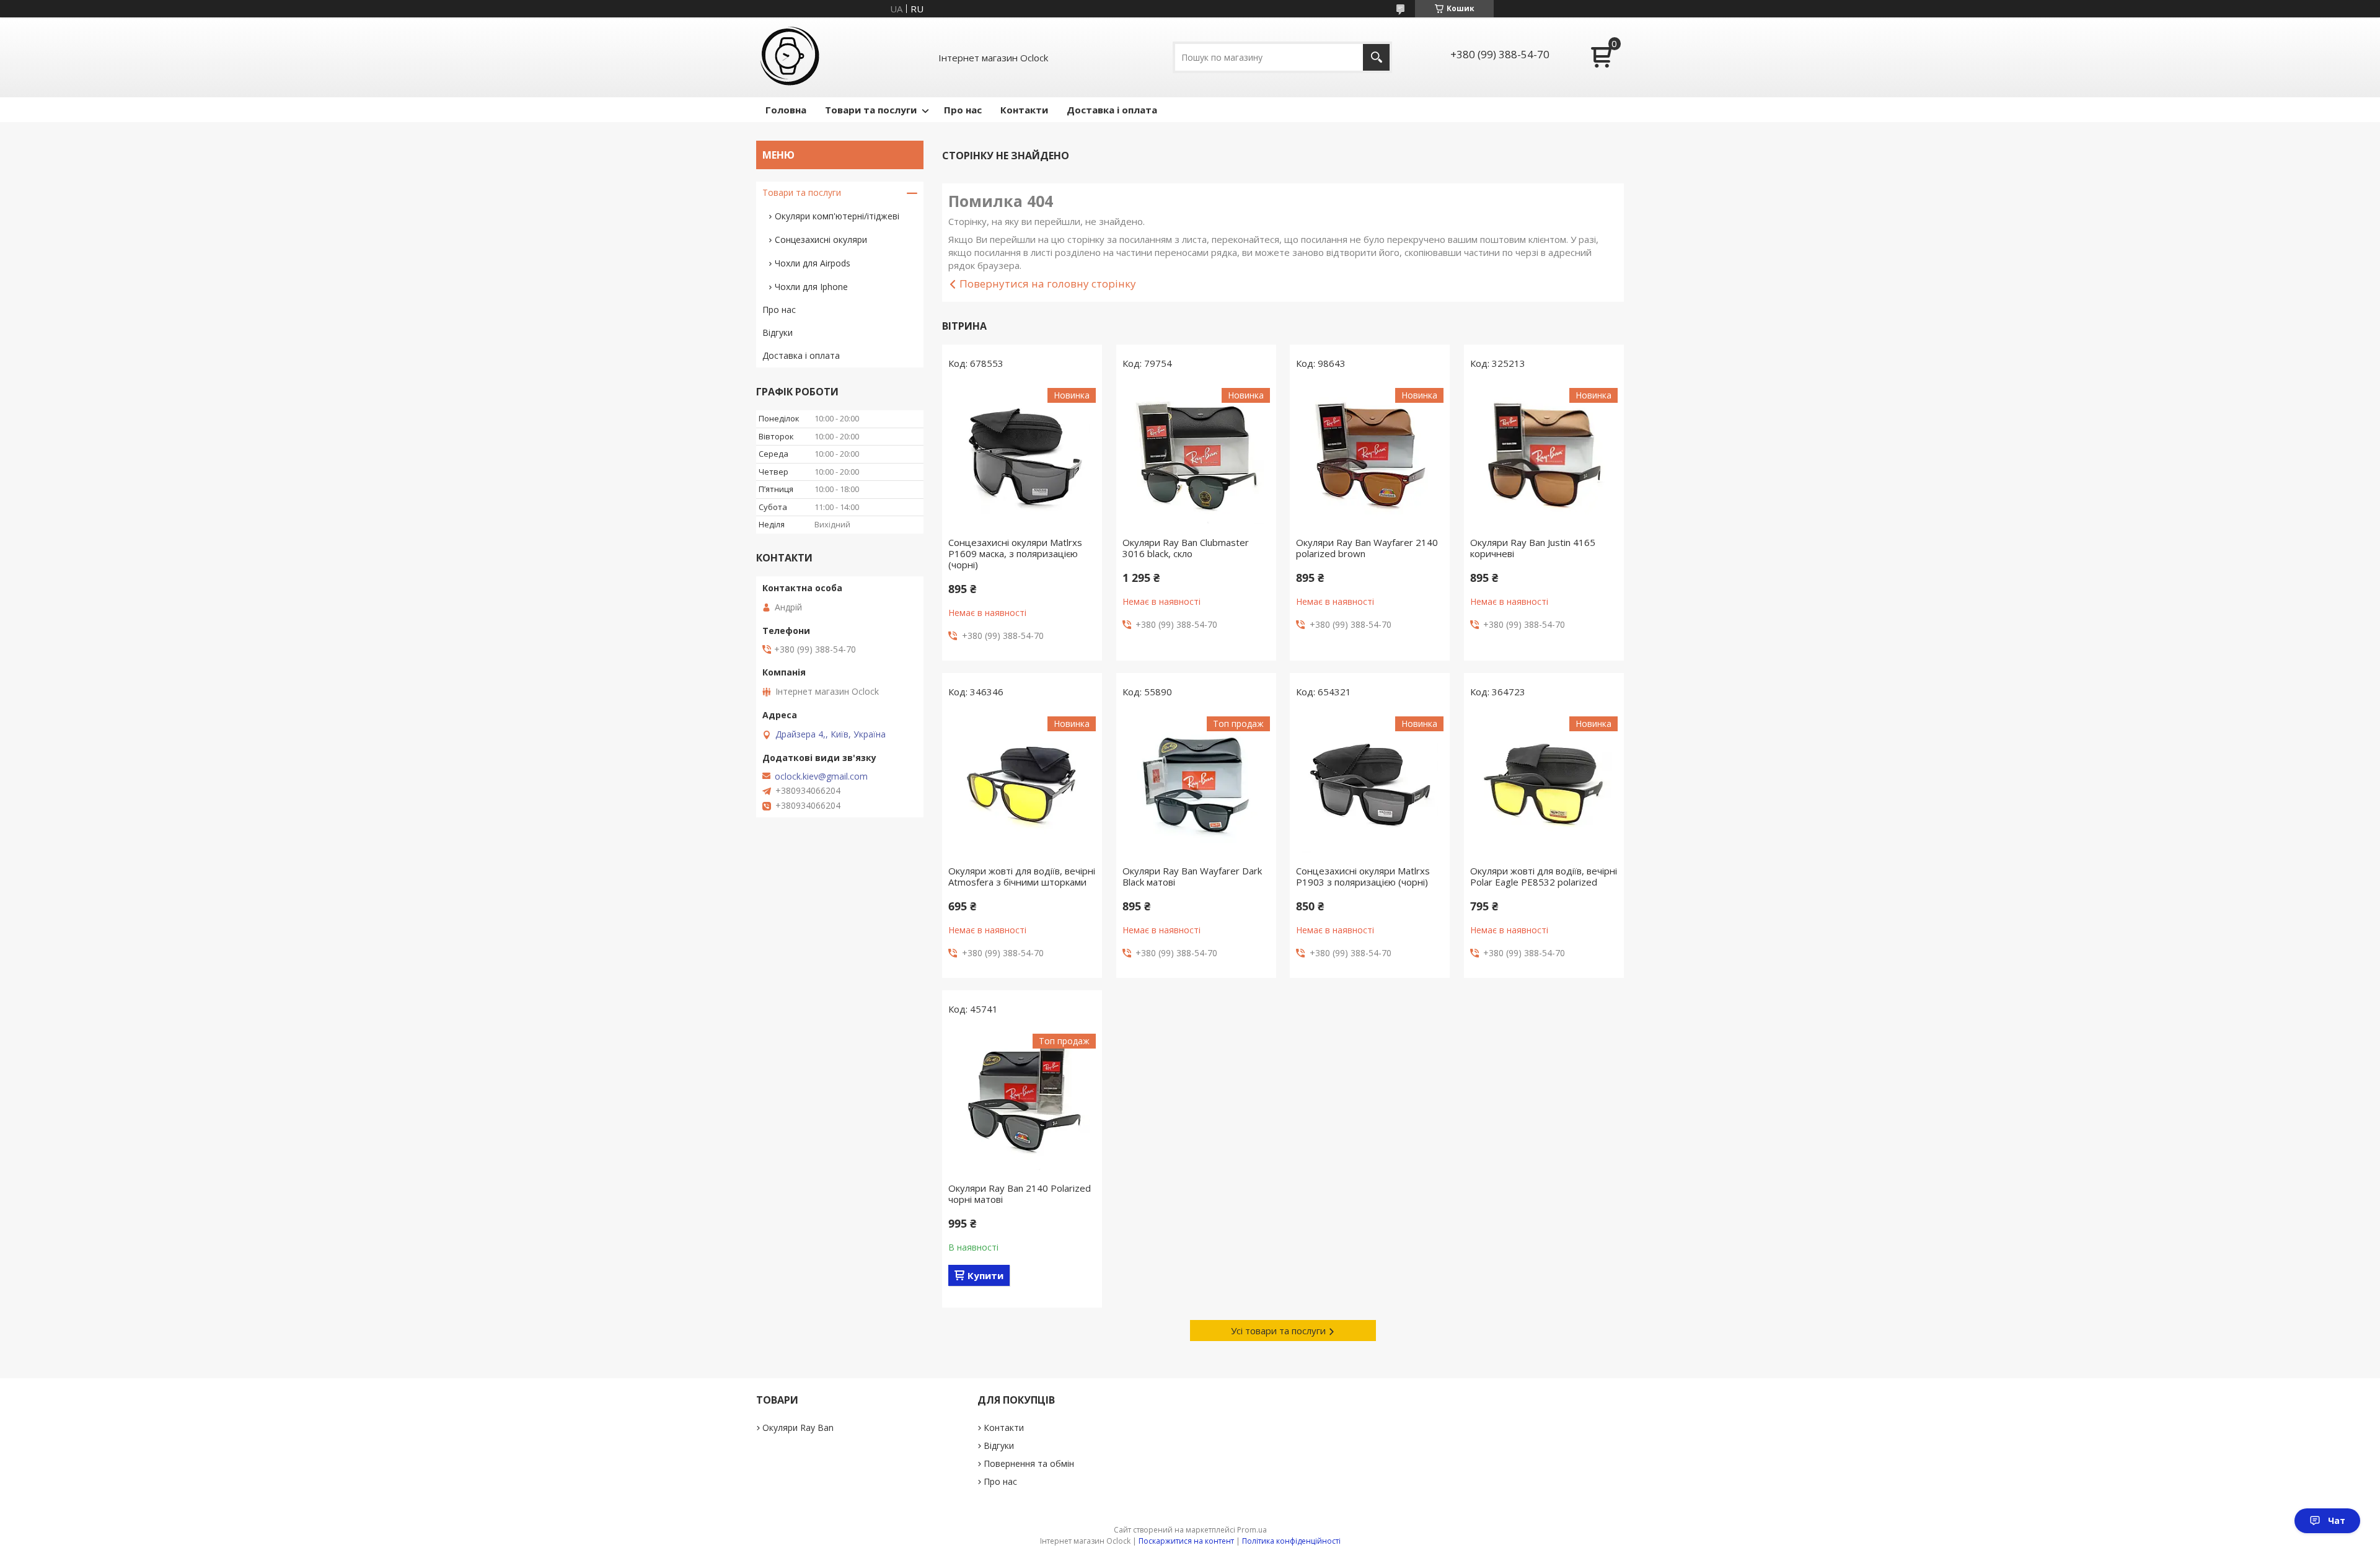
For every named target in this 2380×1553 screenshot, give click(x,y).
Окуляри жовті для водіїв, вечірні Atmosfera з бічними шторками (1022, 876)
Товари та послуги (871, 110)
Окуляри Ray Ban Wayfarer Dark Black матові (1192, 876)
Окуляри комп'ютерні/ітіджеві (837, 216)
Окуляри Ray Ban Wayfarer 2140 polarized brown (1367, 548)
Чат (2337, 1520)
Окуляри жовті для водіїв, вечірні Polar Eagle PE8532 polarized (1544, 876)
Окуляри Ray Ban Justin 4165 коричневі (1533, 548)
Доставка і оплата (1112, 110)
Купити (985, 1275)
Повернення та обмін (1029, 1463)
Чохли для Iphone (811, 287)
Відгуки (778, 332)
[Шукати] (1376, 57)
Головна (786, 110)
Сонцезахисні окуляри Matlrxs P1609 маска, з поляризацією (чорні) (1015, 553)
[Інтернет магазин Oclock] (791, 57)
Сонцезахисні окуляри (821, 240)
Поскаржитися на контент (1186, 1541)
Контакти (1024, 110)
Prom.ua (1252, 1530)
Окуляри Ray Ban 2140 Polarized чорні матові (1020, 1194)
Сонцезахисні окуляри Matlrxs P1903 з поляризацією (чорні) (1363, 876)
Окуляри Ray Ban (798, 1428)
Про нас (963, 110)
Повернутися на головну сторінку (1048, 284)
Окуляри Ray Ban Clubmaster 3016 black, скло (1186, 548)
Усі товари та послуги (1278, 1331)
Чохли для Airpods (813, 263)
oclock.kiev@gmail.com (821, 776)
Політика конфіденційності (1291, 1541)
